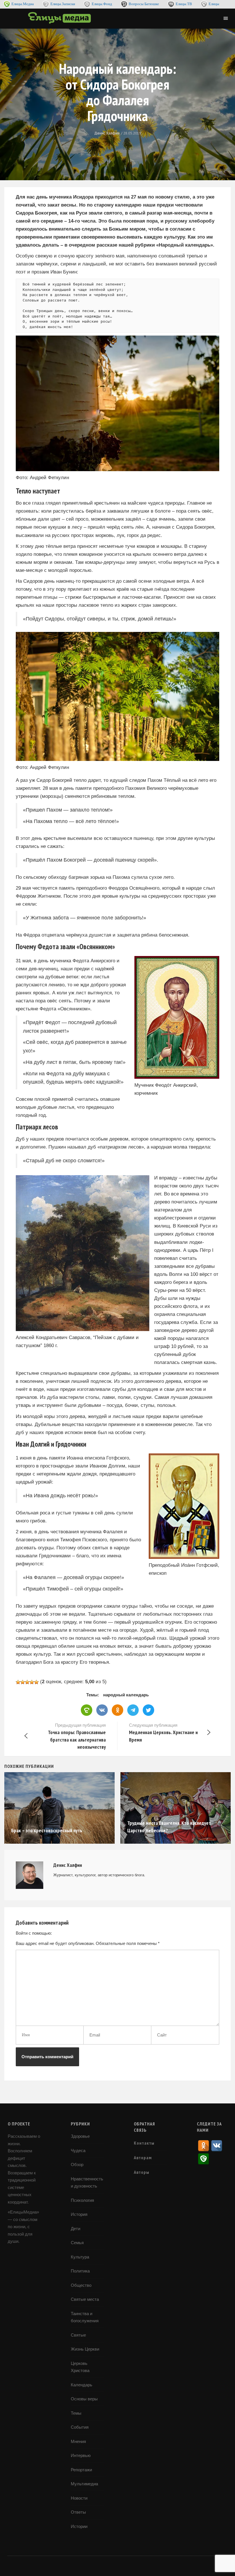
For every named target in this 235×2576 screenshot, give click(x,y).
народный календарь (126, 1695)
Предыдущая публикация (77, 1736)
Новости (79, 2498)
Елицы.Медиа (23, 4)
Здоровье (80, 2136)
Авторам (143, 2157)
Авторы (142, 2172)
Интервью (81, 2455)
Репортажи (81, 2470)
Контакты (144, 2143)
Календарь (82, 2385)
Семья (77, 2243)
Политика (80, 2271)
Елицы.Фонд (102, 4)
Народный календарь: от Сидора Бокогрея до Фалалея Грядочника (118, 92)
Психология (82, 2200)
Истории (79, 2526)
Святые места (85, 2299)
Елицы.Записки (63, 4)
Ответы (78, 2512)
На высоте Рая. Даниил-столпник (160, 1830)
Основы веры (84, 2399)
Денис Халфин (107, 133)
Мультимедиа (84, 2484)
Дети (76, 2229)
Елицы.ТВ (184, 4)
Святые (78, 2335)
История (79, 2214)
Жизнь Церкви (85, 2349)
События (80, 2427)
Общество (81, 2285)
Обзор (77, 2164)
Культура (80, 2257)
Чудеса (78, 2150)
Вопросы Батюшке (144, 4)
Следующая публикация (163, 1733)
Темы (76, 2413)
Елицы (214, 4)
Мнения (78, 2441)
